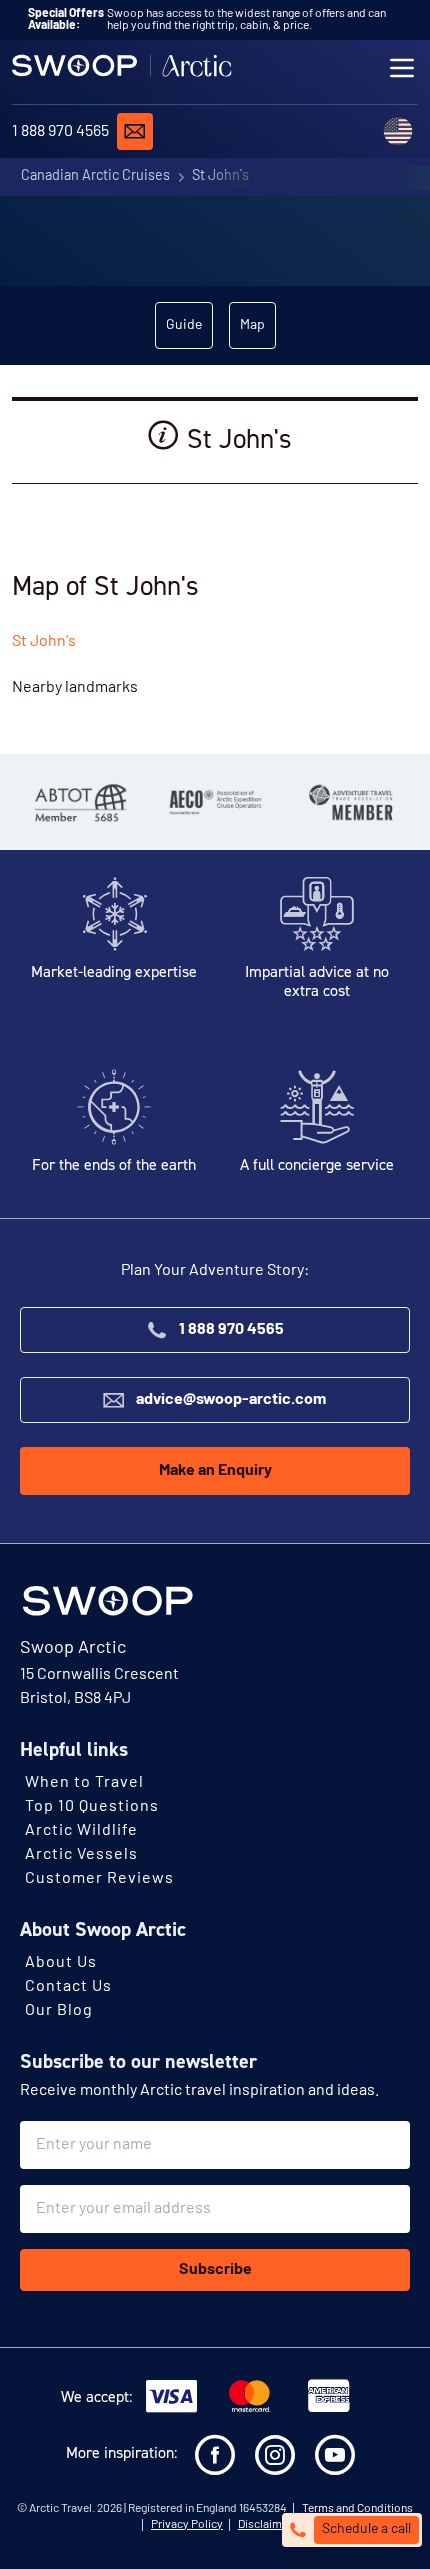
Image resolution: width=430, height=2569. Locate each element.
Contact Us (68, 1987)
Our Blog (59, 2011)
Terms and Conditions (357, 2509)
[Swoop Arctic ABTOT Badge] (79, 802)
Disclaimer (265, 2525)
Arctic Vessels (81, 1855)
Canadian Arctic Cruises (95, 176)
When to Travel (84, 1783)
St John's (220, 176)
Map (252, 325)
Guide (184, 325)
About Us (61, 1963)
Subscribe (215, 2270)
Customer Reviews (99, 1879)
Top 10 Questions (92, 1807)
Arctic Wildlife (81, 1831)
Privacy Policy (187, 2525)
